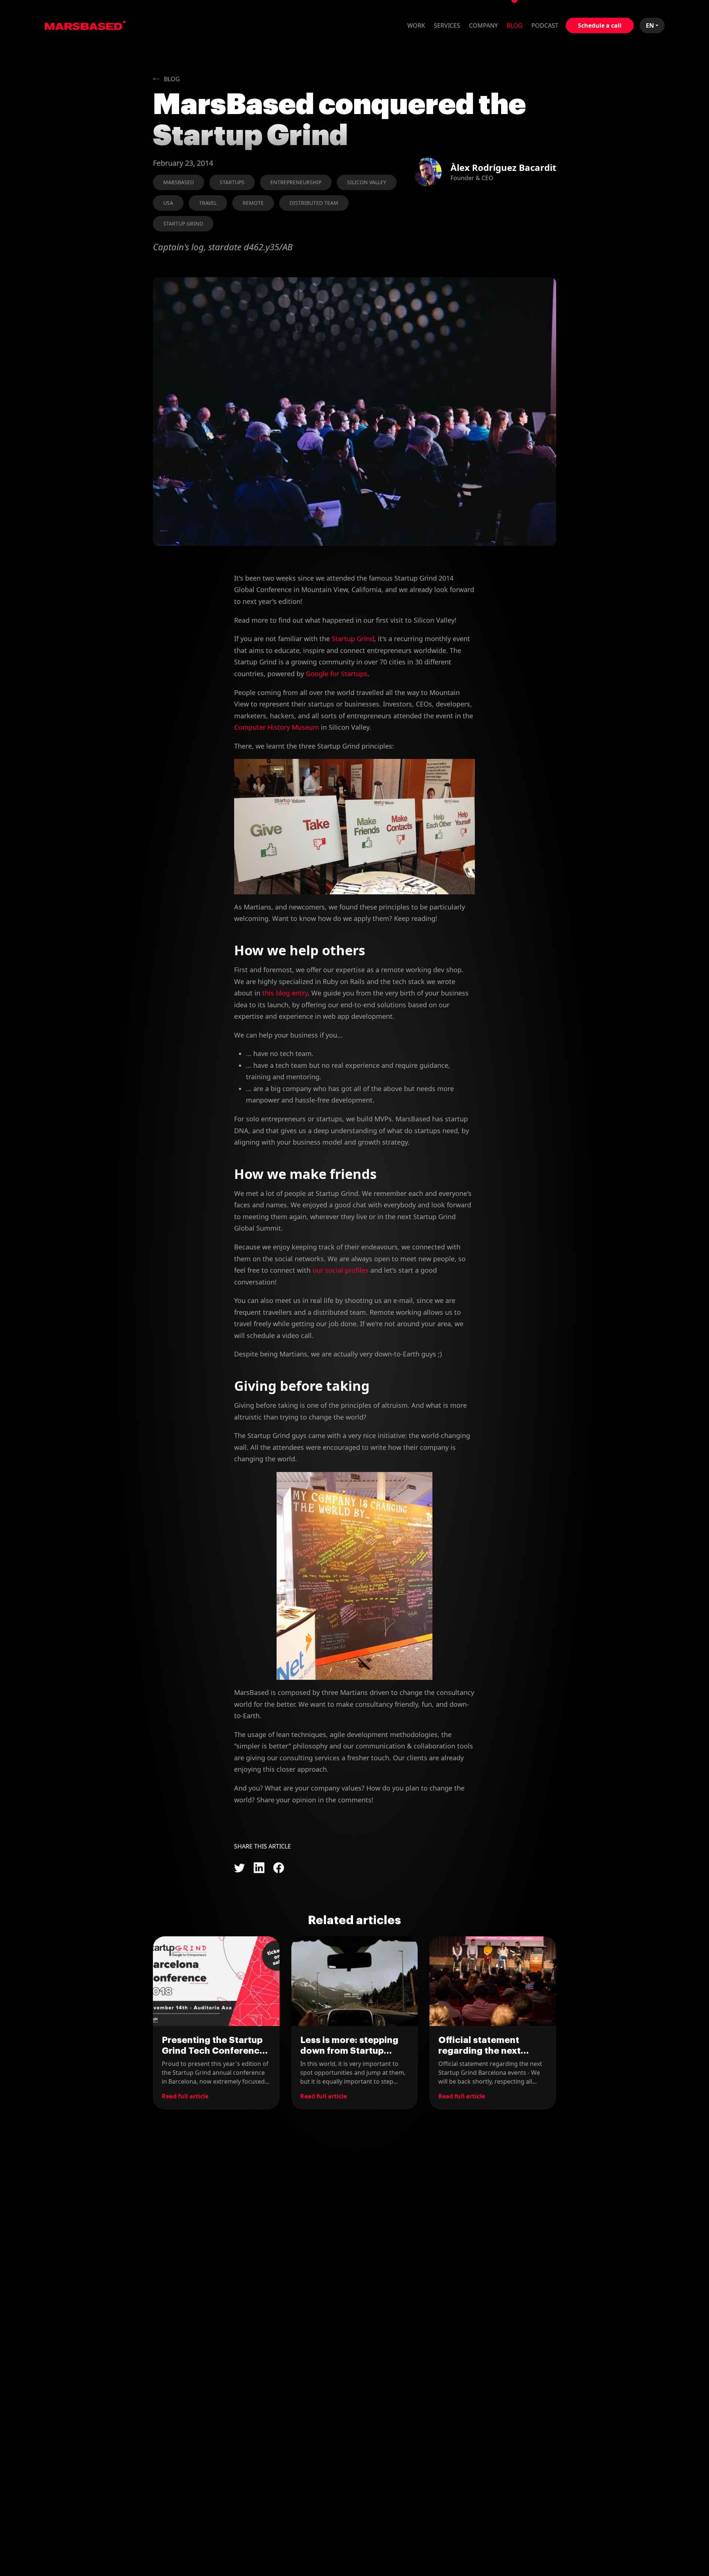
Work (416, 25)
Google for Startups (337, 674)
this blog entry (285, 993)
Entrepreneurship (296, 182)
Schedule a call (600, 25)
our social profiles (340, 1270)
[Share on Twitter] (239, 1868)
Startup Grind (183, 223)
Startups (232, 182)
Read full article (185, 2096)
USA (168, 203)
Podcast (545, 25)
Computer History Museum (277, 727)
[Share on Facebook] (279, 1868)
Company (483, 25)
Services (447, 25)
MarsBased (85, 25)
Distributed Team (314, 203)
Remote (253, 203)
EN (650, 25)
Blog (515, 25)
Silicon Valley (367, 182)
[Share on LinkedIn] (259, 1868)
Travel (208, 203)
